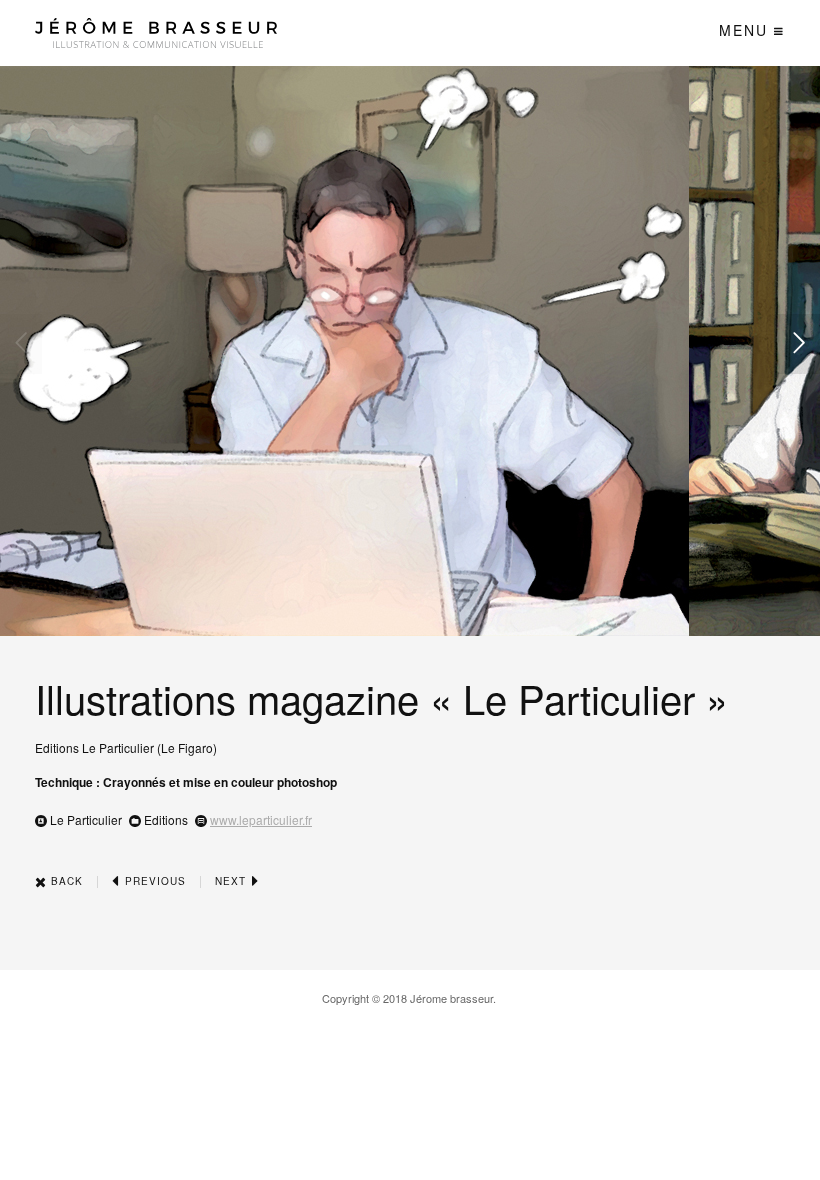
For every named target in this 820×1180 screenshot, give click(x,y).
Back (65, 881)
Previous (153, 881)
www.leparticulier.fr (261, 819)
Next (232, 881)
